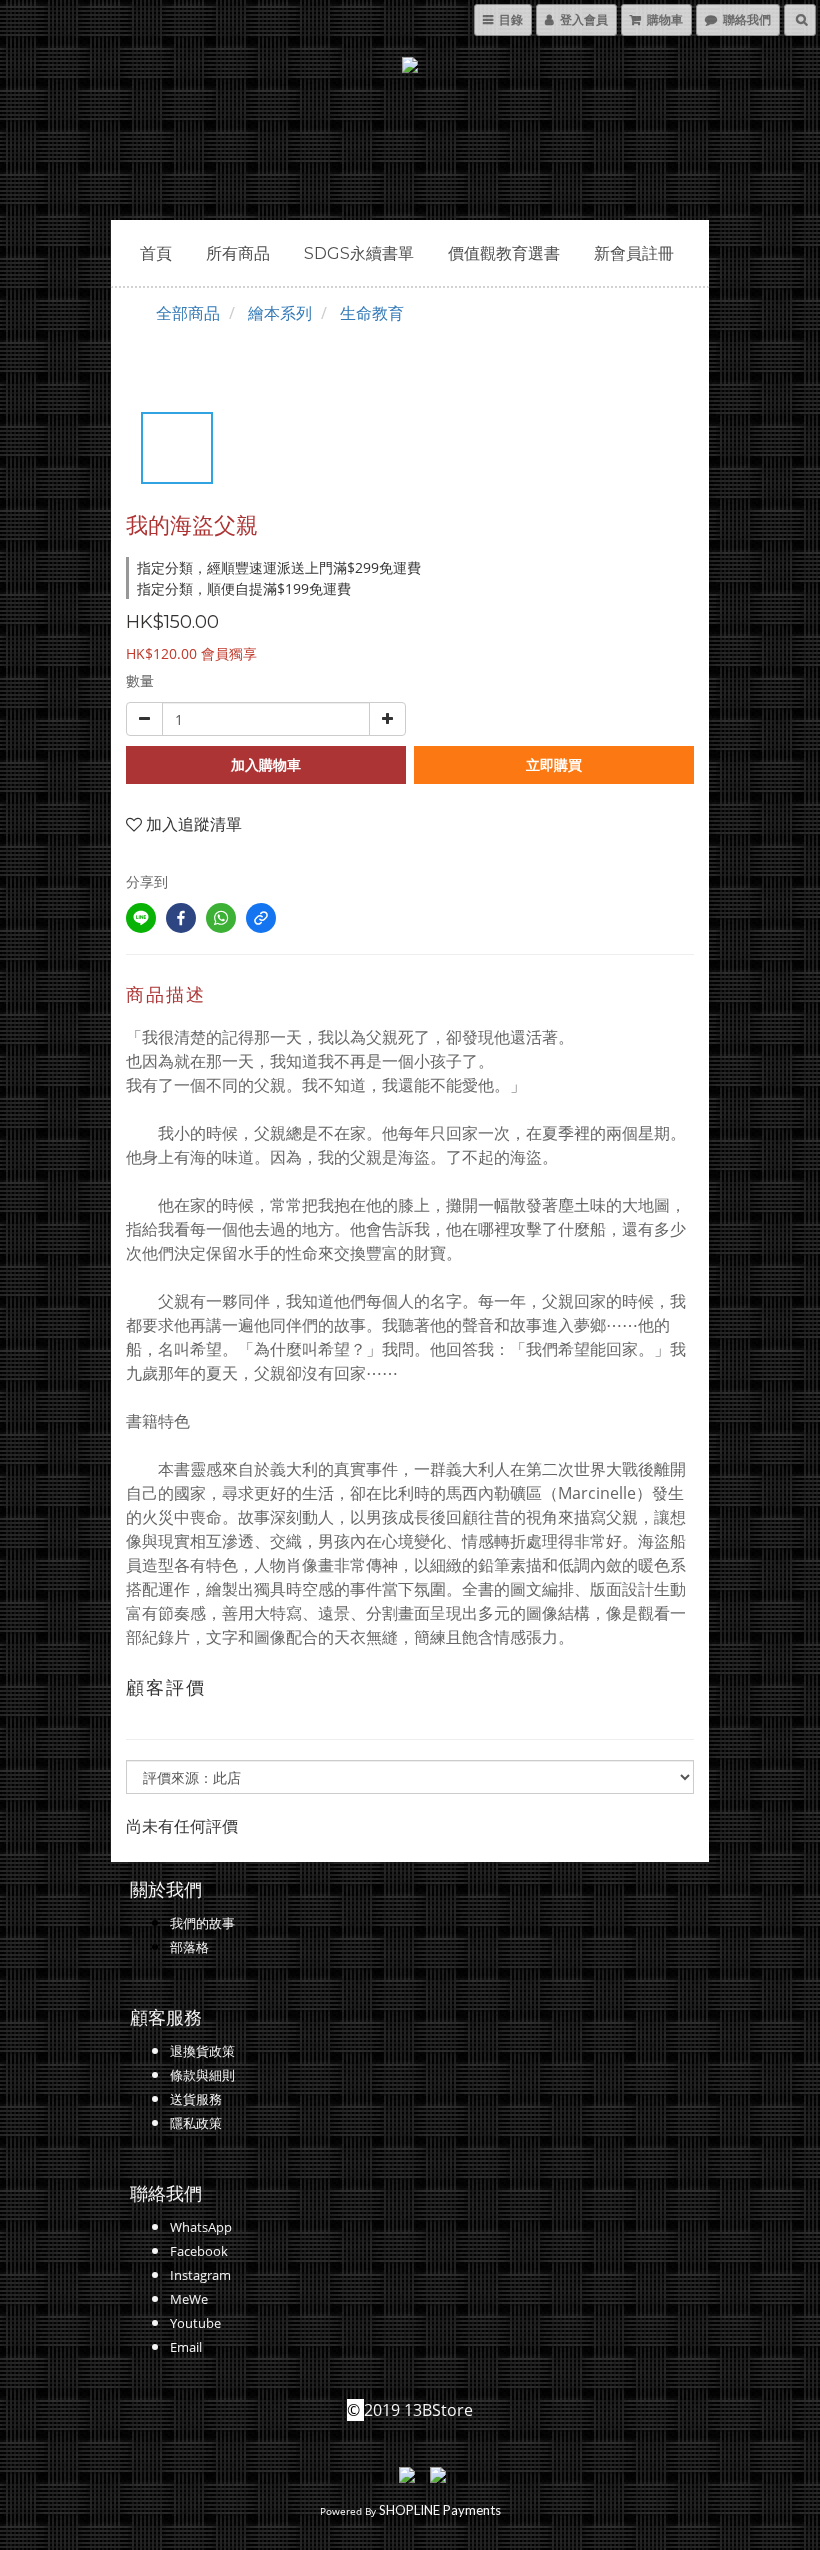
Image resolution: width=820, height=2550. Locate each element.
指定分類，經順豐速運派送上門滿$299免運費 (279, 567)
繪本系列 (280, 313)
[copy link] (261, 918)
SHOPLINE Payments (440, 2510)
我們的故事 (202, 1923)
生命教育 (372, 313)
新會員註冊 (634, 253)
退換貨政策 (202, 2051)
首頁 (156, 253)
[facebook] (181, 918)
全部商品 (188, 313)
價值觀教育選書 (504, 253)
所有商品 (238, 253)
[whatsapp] (221, 918)
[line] (141, 918)
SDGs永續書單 (359, 253)
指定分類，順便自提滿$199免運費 (244, 588)
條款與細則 (202, 2075)
